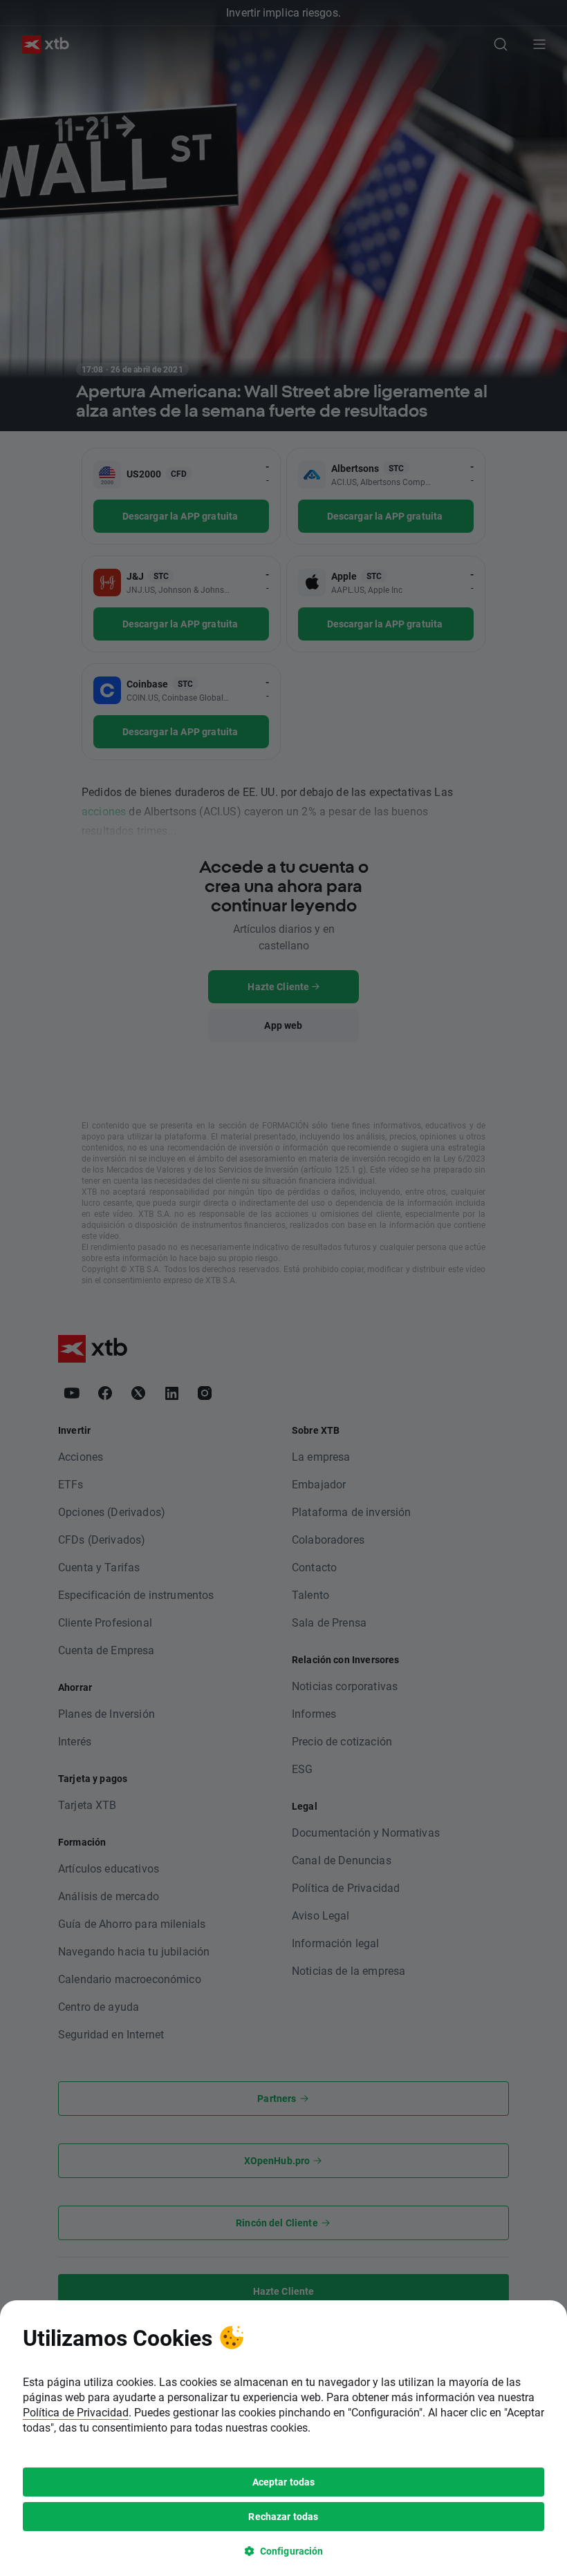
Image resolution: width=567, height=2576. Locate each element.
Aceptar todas (284, 2482)
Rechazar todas (283, 2516)
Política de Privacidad (76, 2412)
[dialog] (283, 2438)
